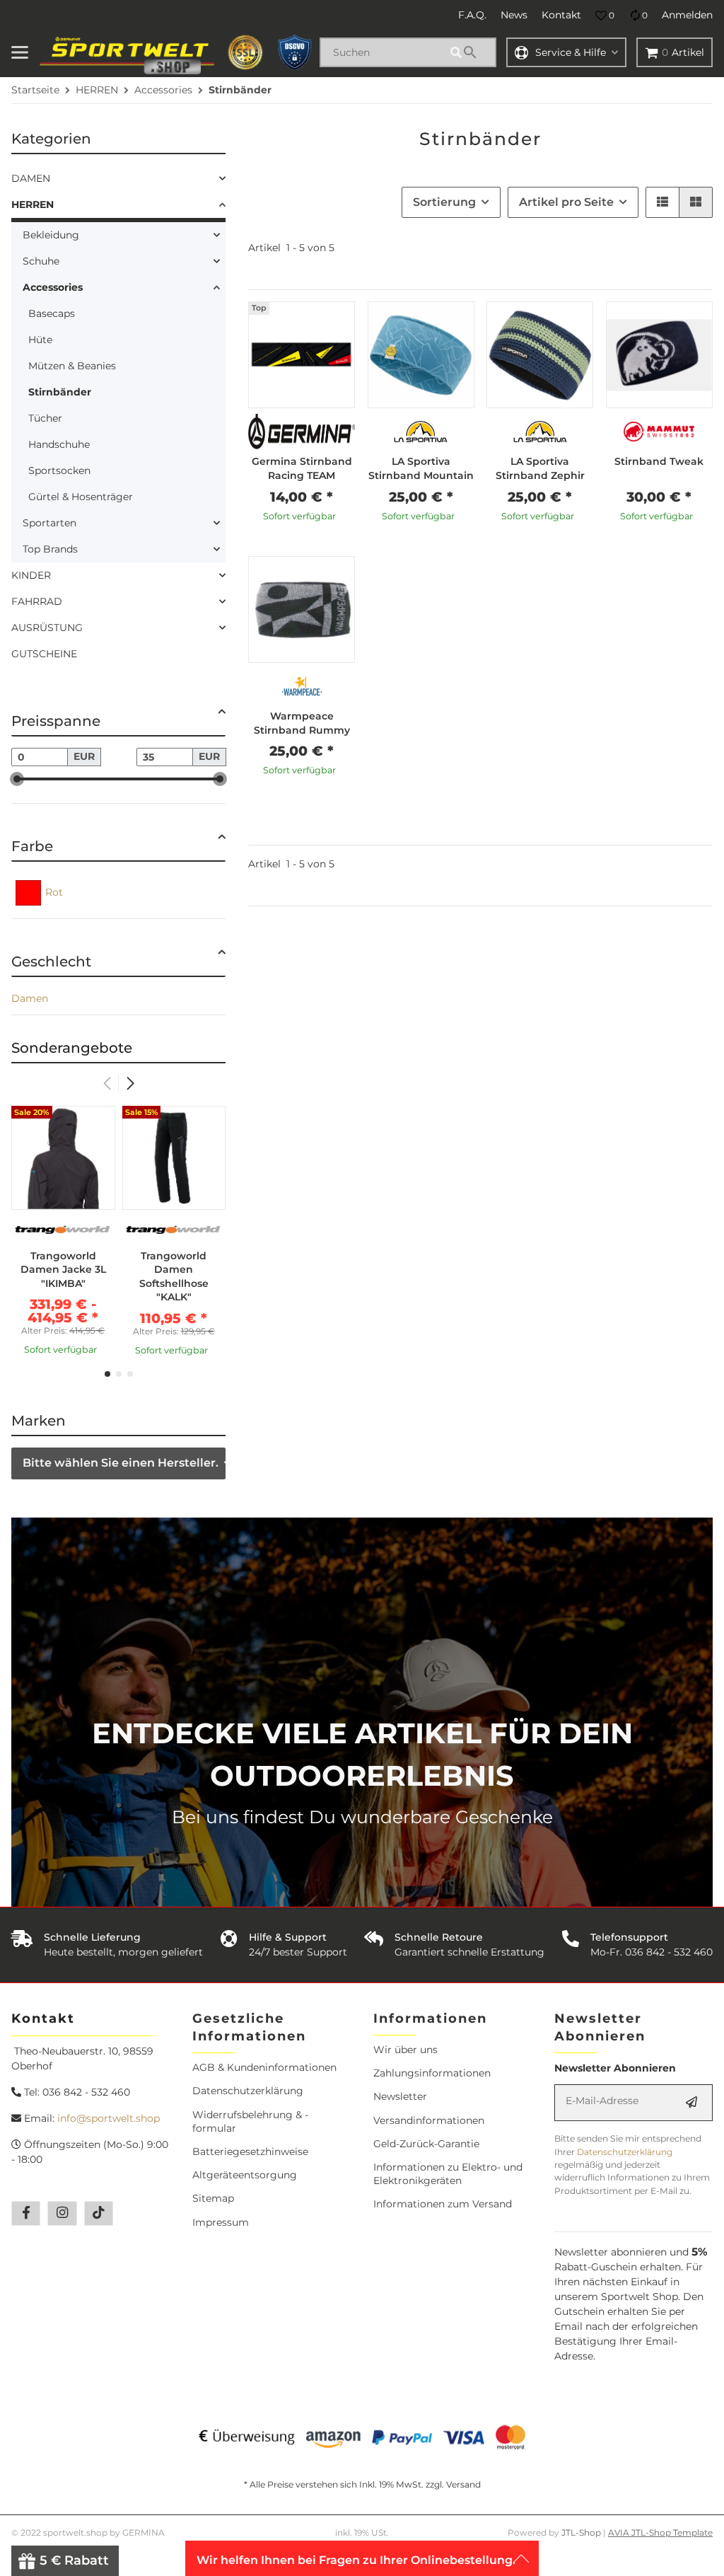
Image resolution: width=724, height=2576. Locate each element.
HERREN (33, 204)
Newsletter (400, 2096)
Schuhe (41, 261)
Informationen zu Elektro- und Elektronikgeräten (448, 2174)
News (514, 15)
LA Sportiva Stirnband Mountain (421, 468)
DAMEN (31, 178)
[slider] (17, 779)
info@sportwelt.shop (109, 2118)
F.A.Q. (472, 15)
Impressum (221, 2222)
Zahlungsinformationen (432, 2073)
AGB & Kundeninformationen (264, 2067)
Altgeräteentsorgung (245, 2175)
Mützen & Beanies (72, 366)
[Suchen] (471, 52)
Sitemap (213, 2198)
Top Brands (50, 549)
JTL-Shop (582, 2532)
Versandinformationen (429, 2120)
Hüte (40, 340)
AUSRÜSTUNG (47, 628)
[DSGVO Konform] (295, 52)
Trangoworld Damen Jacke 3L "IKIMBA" (63, 1270)
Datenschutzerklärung (248, 2091)
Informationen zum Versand (443, 2204)
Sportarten (49, 523)
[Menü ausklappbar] (20, 52)
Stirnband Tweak (659, 461)
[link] (118, 179)
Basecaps (52, 313)
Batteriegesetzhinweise (250, 2152)
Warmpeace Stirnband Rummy (302, 723)
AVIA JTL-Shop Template (660, 2532)
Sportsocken (59, 470)
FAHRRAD (37, 601)
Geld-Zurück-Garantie (426, 2144)
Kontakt (561, 15)
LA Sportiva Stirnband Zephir (540, 468)
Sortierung (444, 202)
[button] (605, 16)
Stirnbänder (60, 392)
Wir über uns (405, 2050)
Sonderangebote (72, 1048)
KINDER (31, 575)
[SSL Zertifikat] (245, 52)
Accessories (53, 287)
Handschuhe (59, 444)
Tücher (45, 418)
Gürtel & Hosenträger (81, 497)
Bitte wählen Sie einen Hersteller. (121, 1463)
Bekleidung (51, 235)
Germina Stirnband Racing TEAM (302, 468)
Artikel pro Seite (566, 202)
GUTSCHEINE (44, 654)
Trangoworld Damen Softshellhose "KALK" (174, 1277)
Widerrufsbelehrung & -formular (250, 2121)
